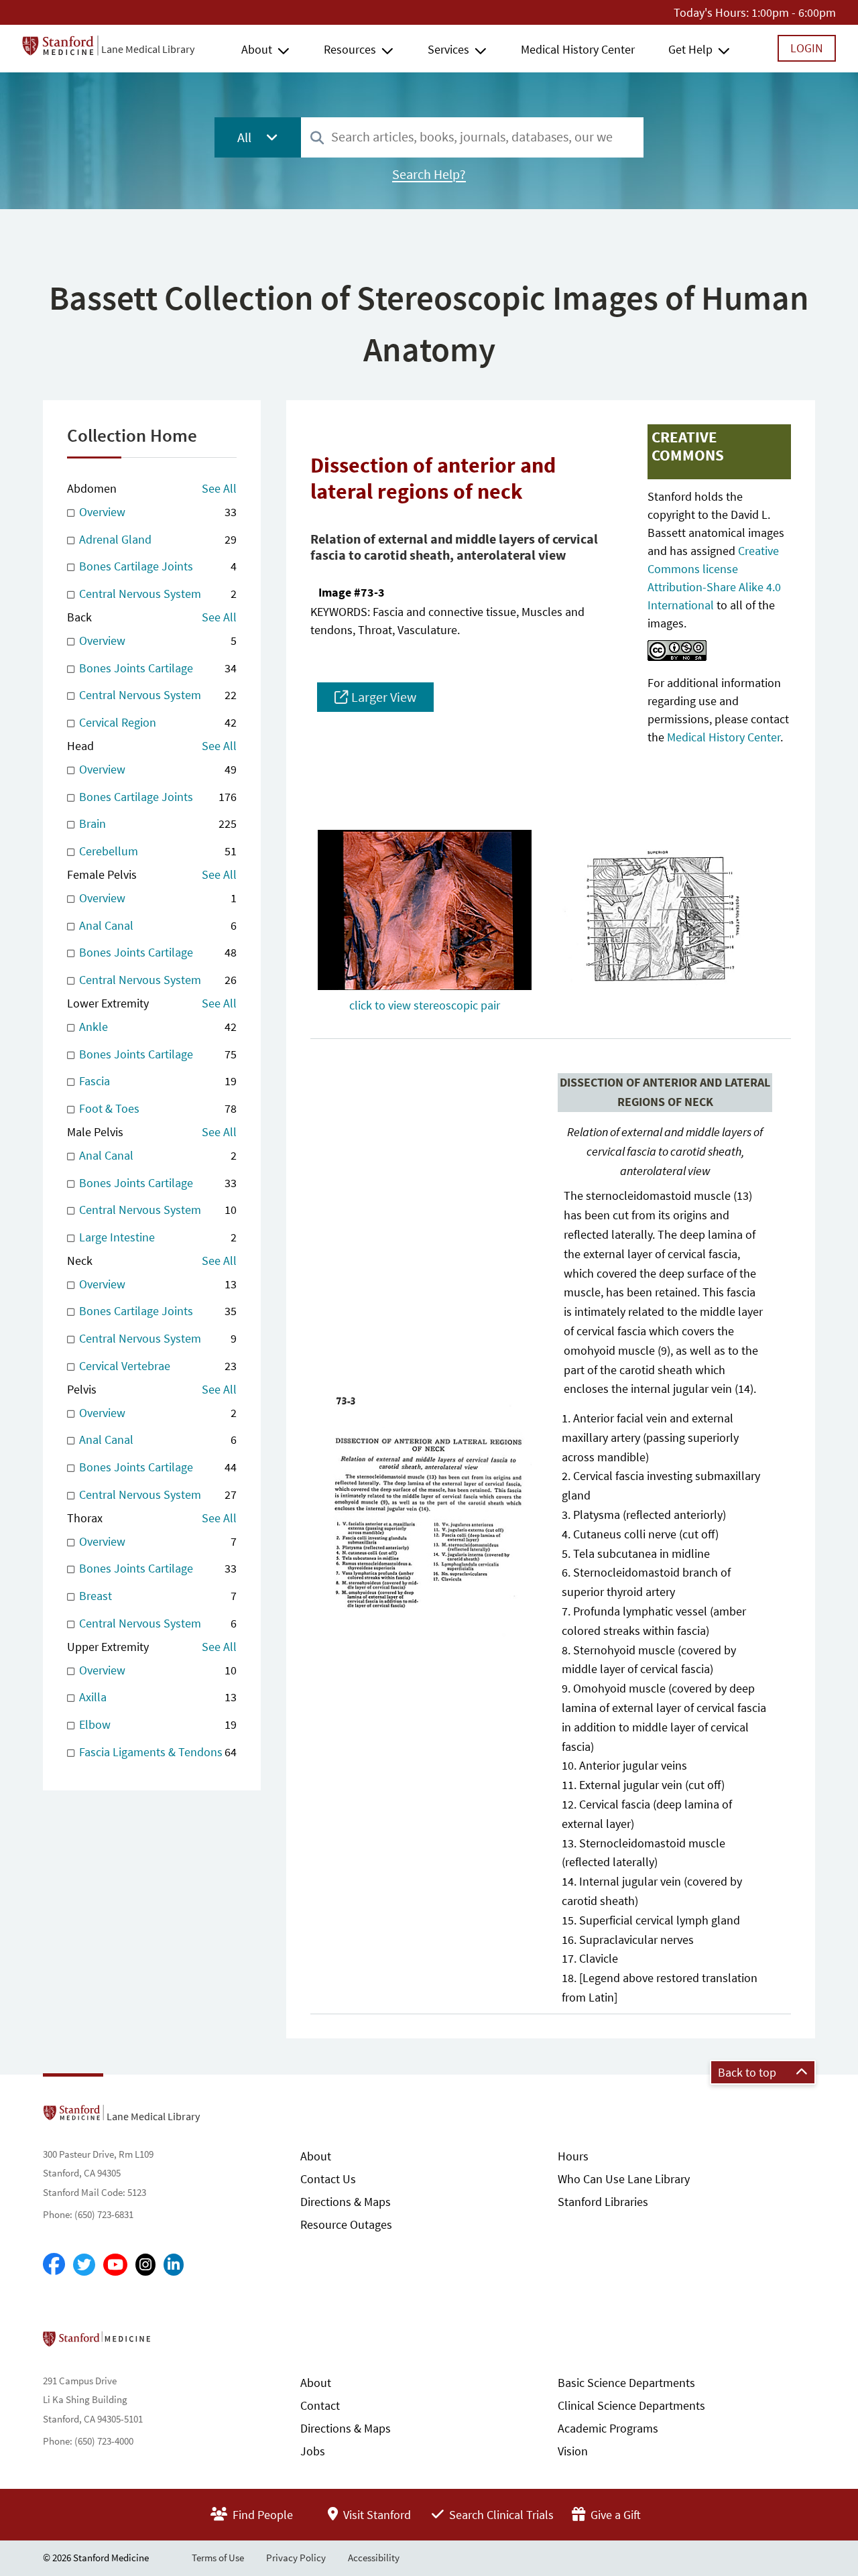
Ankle (157, 1027)
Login (807, 48)
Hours (573, 2156)
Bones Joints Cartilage (157, 668)
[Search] (317, 138)
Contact (320, 2405)
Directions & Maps (346, 2202)
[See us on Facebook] (54, 2265)
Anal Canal (157, 925)
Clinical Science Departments (631, 2405)
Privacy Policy (296, 2558)
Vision (573, 2451)
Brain (157, 823)
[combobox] (472, 137)
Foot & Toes (157, 1108)
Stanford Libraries (603, 2202)
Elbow (157, 1724)
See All (219, 488)
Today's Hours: (711, 12)
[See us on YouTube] (115, 2265)
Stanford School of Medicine (174, 2343)
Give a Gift (614, 2515)
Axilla (157, 1697)
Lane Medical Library (148, 49)
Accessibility (374, 2558)
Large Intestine (157, 1237)
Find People (261, 2515)
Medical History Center (578, 49)
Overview (157, 512)
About (257, 49)
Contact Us (328, 2179)
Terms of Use (218, 2558)
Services (448, 49)
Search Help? (429, 174)
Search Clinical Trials (500, 2515)
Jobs (313, 2451)
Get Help (690, 49)
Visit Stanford (376, 2515)
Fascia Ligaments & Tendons (157, 1752)
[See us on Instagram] (145, 2265)
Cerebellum (157, 851)
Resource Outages (346, 2224)
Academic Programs (608, 2428)
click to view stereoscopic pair (425, 1005)
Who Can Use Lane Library (624, 2179)
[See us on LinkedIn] (174, 2265)
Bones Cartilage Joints (157, 566)
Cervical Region (157, 722)
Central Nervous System (157, 594)
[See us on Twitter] (84, 2265)
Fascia (157, 1081)
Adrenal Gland (157, 539)
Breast (157, 1596)
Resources (350, 49)
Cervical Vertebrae (157, 1366)
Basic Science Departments (626, 2383)
